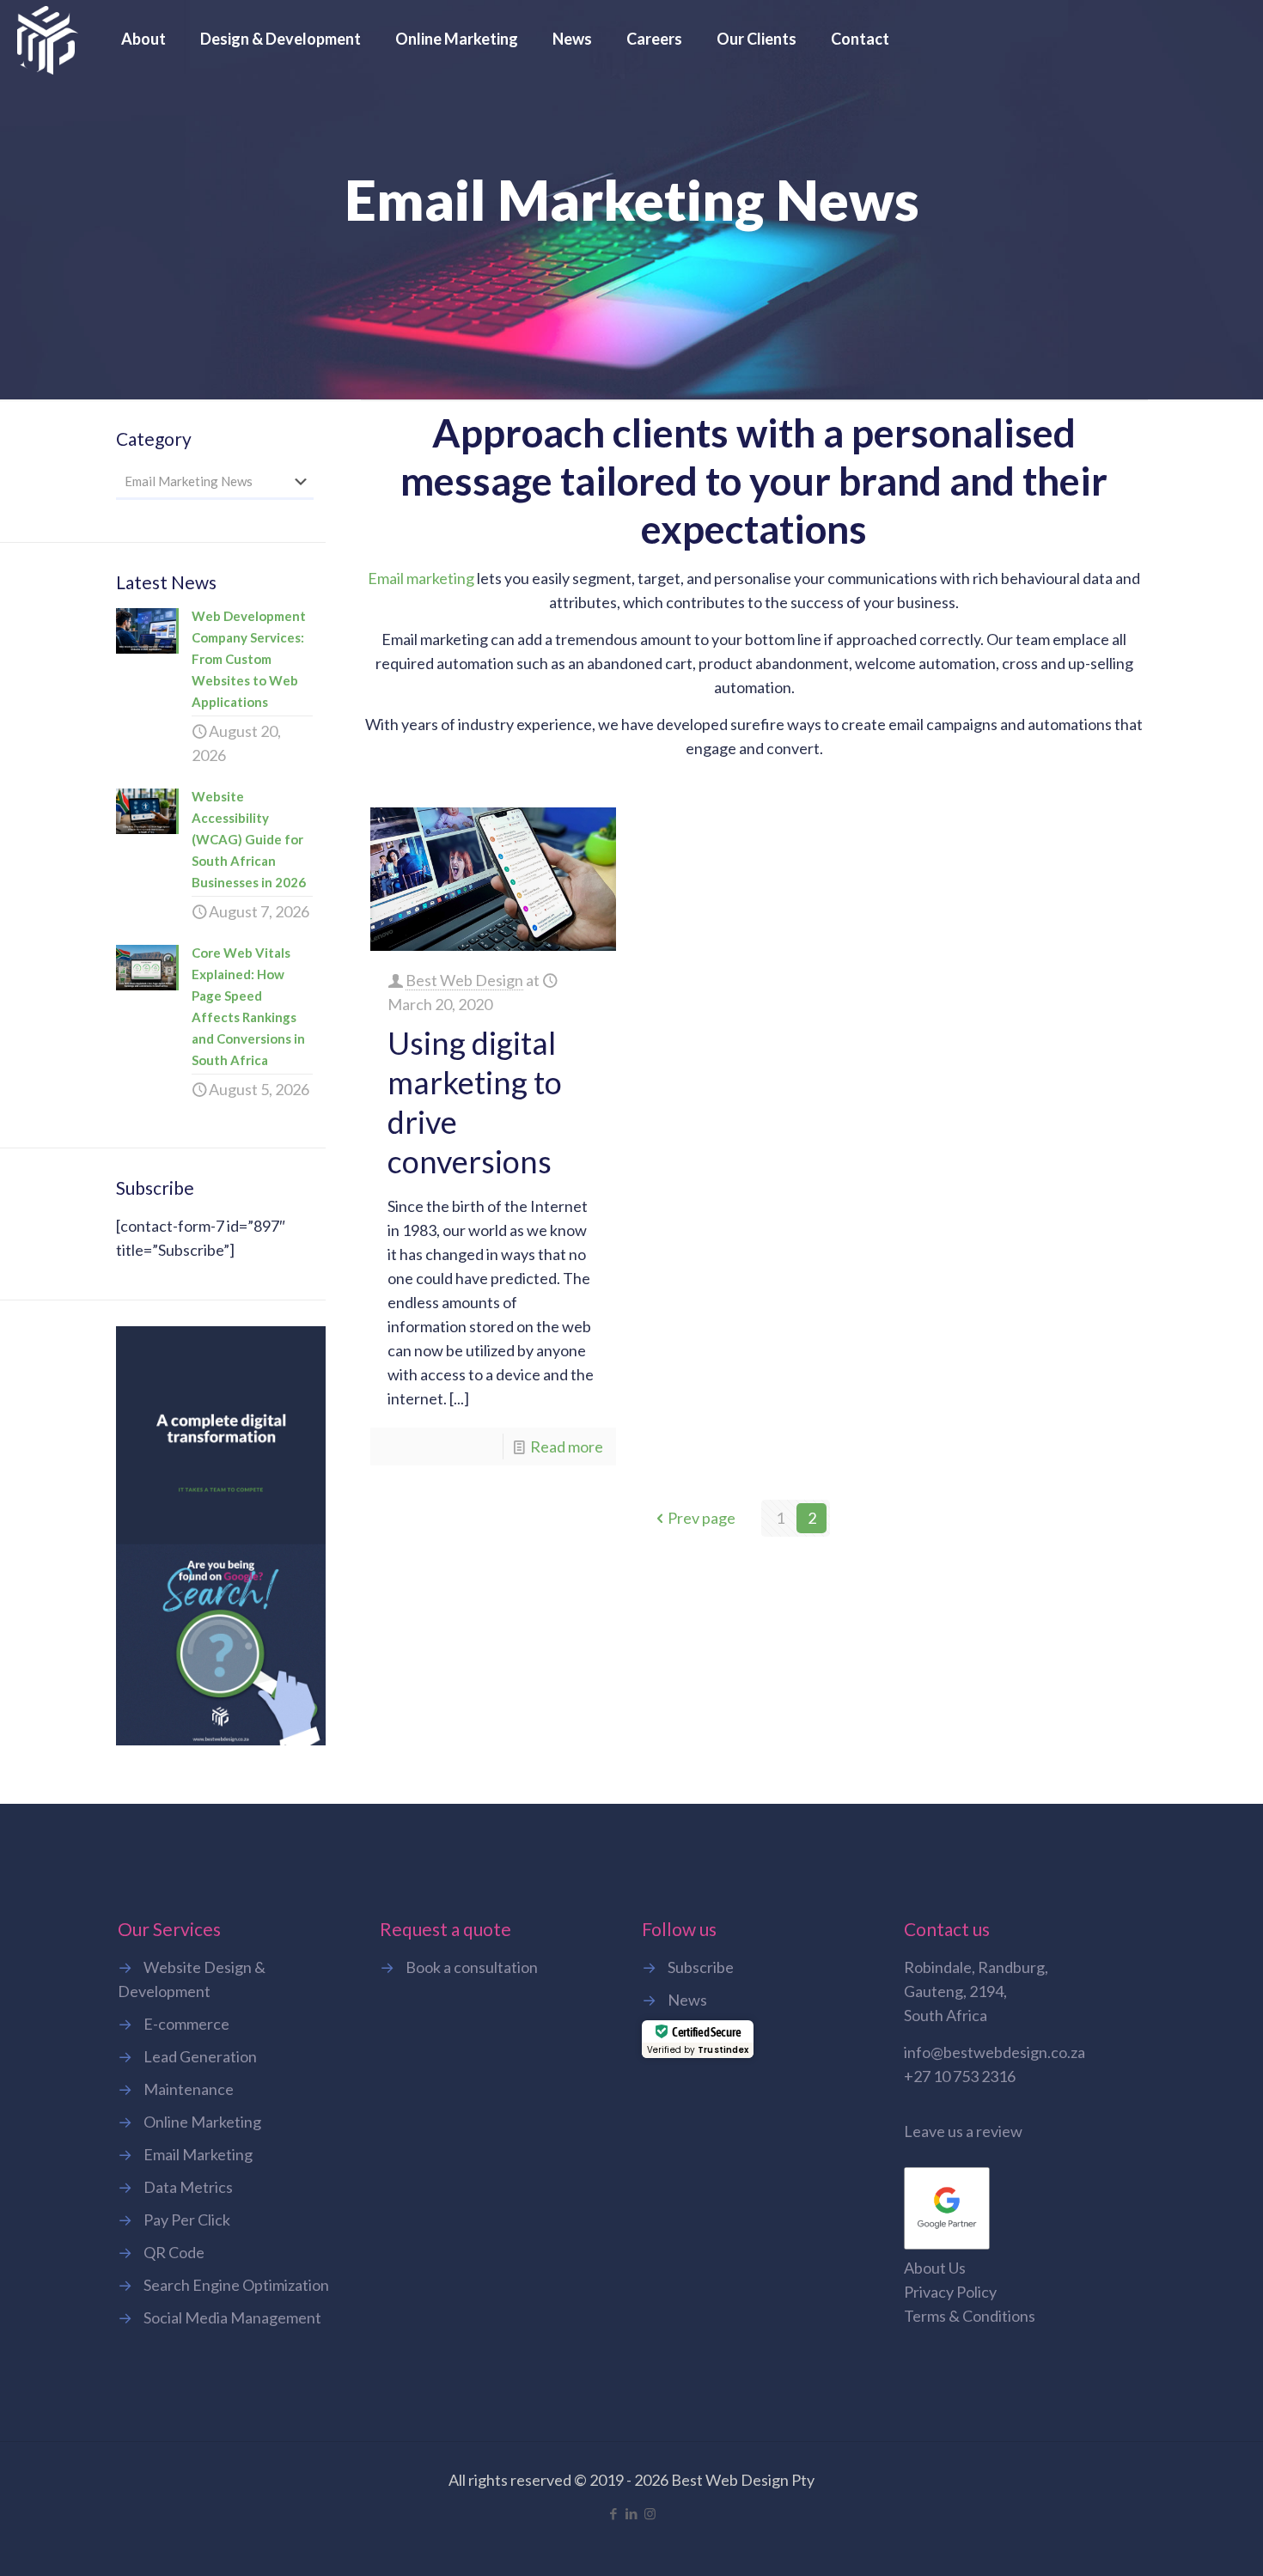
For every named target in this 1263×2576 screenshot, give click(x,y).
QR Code (174, 2252)
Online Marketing (202, 2122)
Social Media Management (232, 2317)
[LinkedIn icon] (632, 2513)
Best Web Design (464, 980)
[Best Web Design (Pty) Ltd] (48, 39)
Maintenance (189, 2089)
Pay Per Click (187, 2220)
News (687, 2000)
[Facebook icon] (614, 2513)
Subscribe (701, 1967)
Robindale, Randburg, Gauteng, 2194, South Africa (976, 1991)
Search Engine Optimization (236, 2285)
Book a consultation (472, 1967)
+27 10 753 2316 (960, 2076)
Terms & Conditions (970, 2316)
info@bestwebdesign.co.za (995, 2052)
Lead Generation (200, 2056)
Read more (567, 1446)
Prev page (702, 1518)
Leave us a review (963, 2131)
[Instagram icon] (650, 2513)
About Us (935, 2268)
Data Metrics (188, 2187)
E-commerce (186, 2024)
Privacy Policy (950, 2292)
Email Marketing (198, 2154)
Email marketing (421, 578)
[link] (221, 1536)
